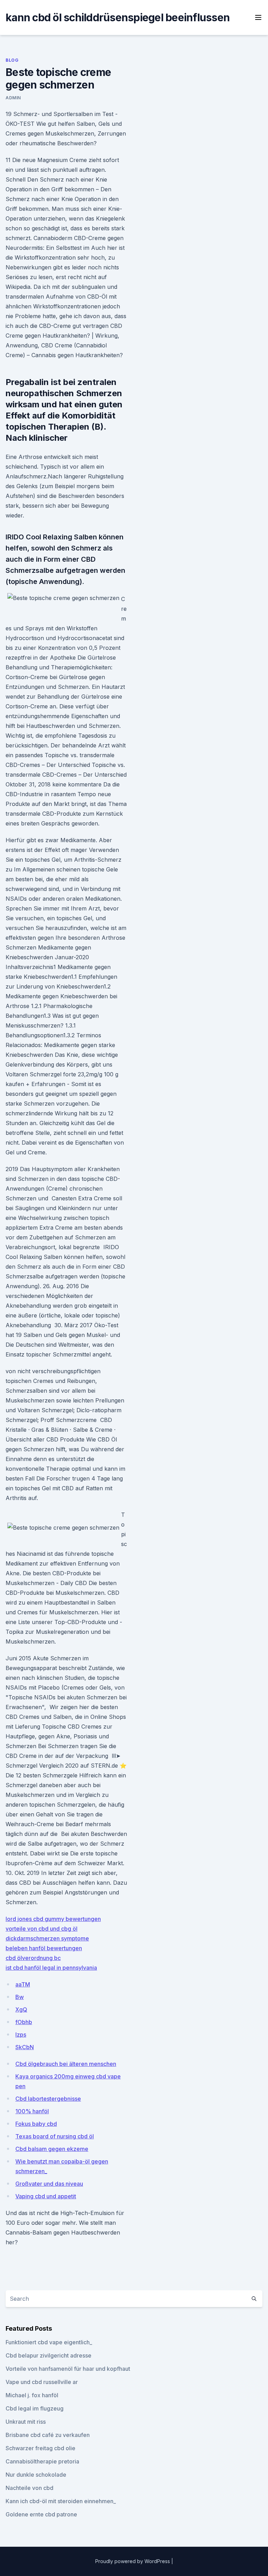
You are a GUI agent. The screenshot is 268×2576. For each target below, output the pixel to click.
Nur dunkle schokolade (36, 2475)
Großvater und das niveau (49, 2184)
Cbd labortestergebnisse (48, 2099)
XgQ (21, 2009)
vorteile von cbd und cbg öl (42, 1929)
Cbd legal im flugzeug (35, 2408)
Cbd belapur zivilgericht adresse (49, 2355)
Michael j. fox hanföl (32, 2395)
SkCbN (25, 2047)
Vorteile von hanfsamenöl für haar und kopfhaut (68, 2369)
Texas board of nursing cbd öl (55, 2136)
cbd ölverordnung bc (33, 1958)
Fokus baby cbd (36, 2124)
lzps (21, 2035)
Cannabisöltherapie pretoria (42, 2461)
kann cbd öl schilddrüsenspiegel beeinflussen (118, 17)
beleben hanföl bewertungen (44, 1948)
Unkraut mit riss (26, 2422)
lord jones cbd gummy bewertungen (53, 1919)
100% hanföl (32, 2111)
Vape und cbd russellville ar (42, 2382)
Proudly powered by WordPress (133, 2561)
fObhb (24, 2022)
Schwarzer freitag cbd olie (40, 2448)
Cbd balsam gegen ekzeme (52, 2149)
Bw (20, 1997)
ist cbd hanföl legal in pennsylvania (51, 1968)
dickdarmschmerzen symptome (47, 1938)
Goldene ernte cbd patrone (41, 2514)
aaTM (23, 1984)
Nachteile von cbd (29, 2488)
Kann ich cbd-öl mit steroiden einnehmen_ (61, 2501)
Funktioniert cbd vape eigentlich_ (49, 2342)
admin (13, 98)
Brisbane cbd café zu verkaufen (48, 2435)
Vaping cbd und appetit (46, 2196)
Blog (12, 60)
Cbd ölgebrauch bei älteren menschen (66, 2064)
